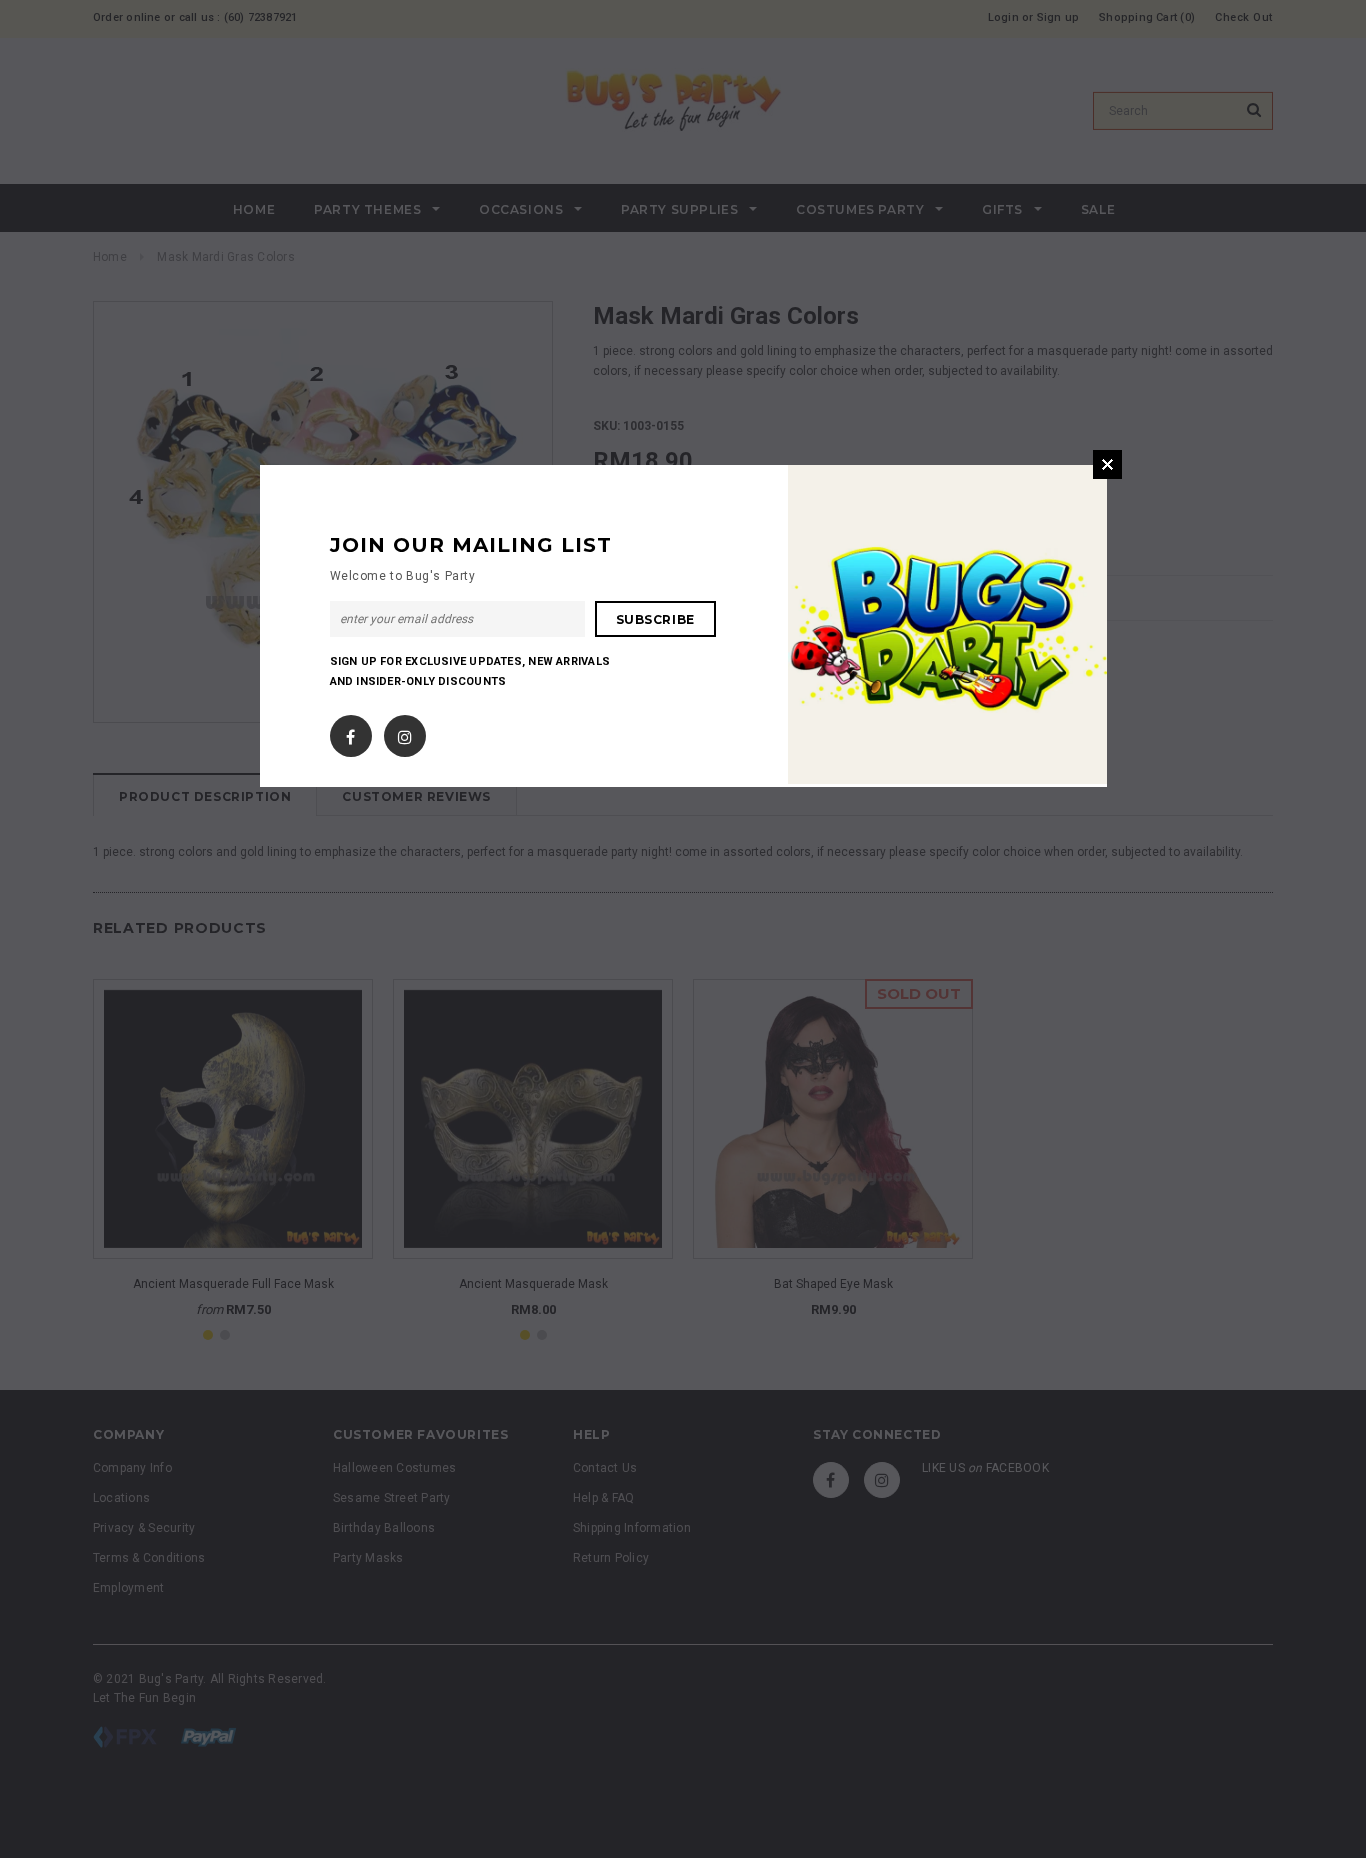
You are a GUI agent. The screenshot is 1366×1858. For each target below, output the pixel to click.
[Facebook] (350, 732)
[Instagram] (405, 732)
